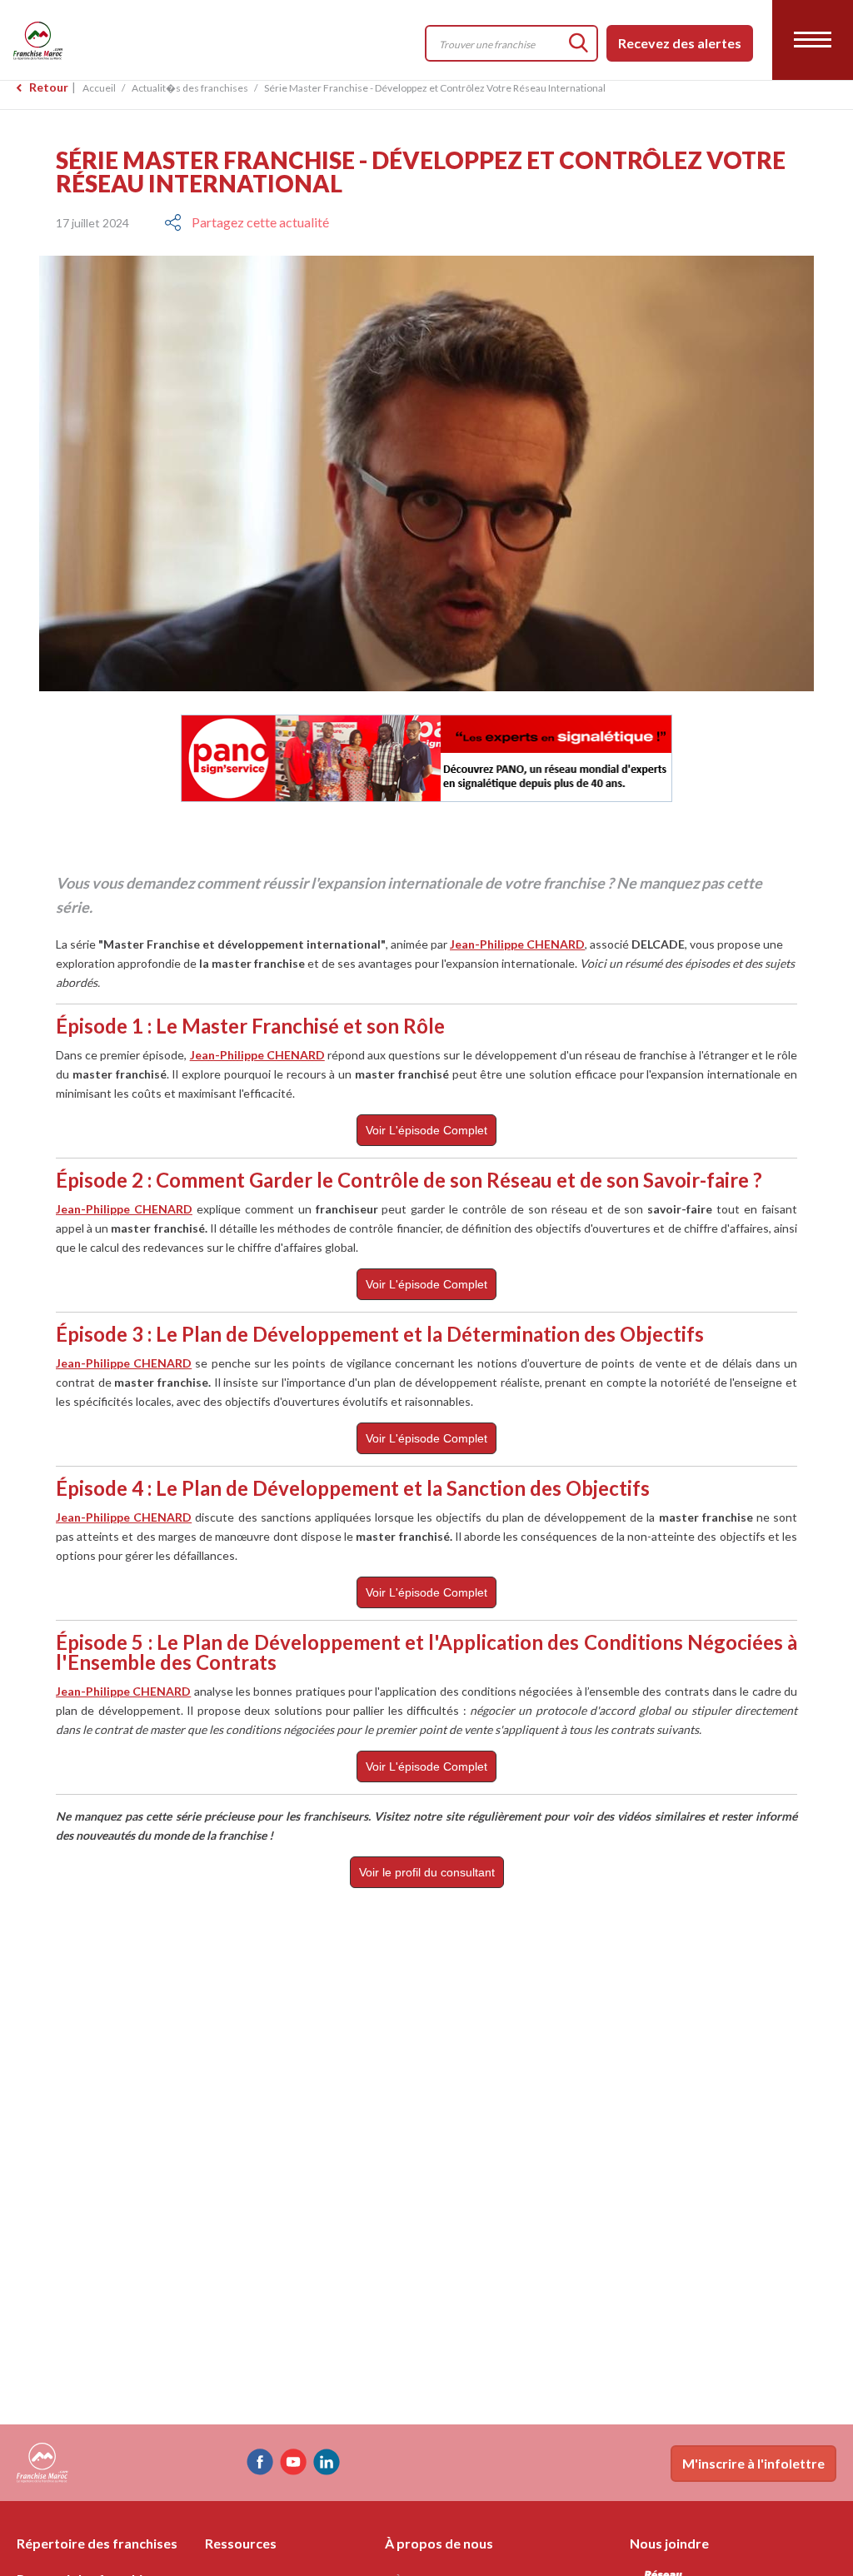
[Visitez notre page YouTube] (293, 2462)
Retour (49, 87)
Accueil (99, 88)
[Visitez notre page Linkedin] (327, 2462)
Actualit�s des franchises (190, 88)
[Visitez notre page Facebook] (260, 2462)
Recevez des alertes (680, 43)
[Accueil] (116, 40)
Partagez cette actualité (260, 222)
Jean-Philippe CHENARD (517, 944)
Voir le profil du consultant (427, 1872)
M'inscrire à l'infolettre (753, 2463)
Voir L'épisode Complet (426, 1130)
